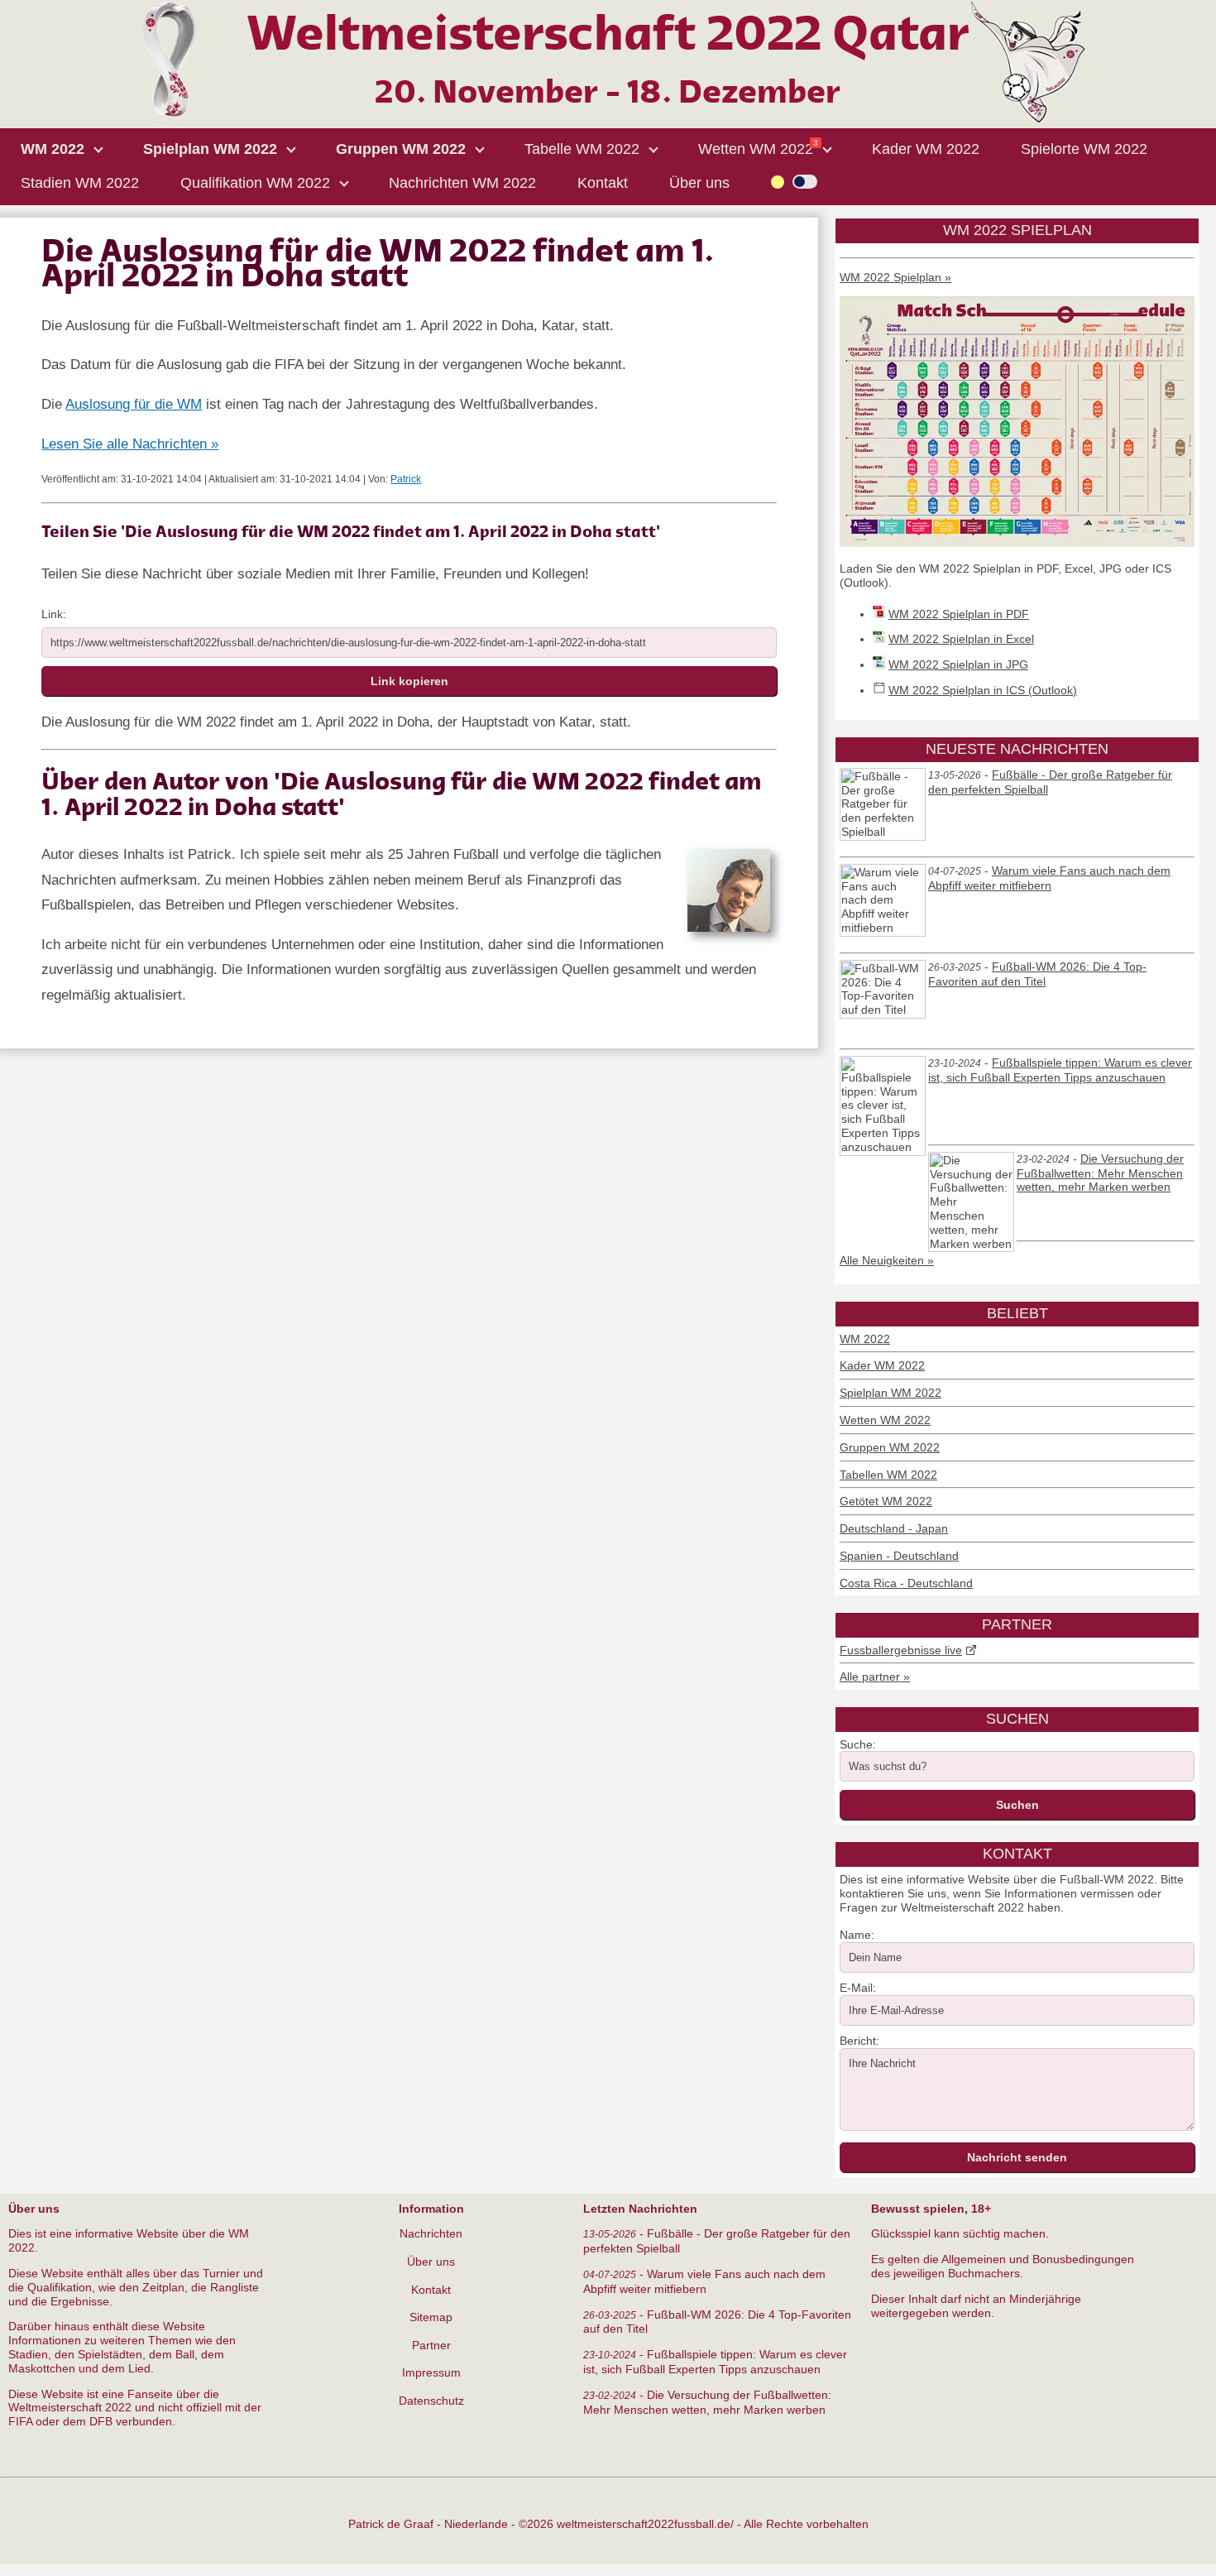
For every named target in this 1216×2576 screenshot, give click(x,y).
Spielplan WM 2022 (890, 1393)
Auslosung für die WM (134, 404)
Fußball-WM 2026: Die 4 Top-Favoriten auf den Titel (1037, 974)
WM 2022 (865, 1339)
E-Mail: (858, 1988)
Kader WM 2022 (882, 1365)
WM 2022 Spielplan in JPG (958, 664)
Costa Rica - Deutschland (906, 1583)
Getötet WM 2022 (886, 1501)
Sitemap (431, 2317)
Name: (857, 1935)
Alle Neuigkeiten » (887, 1260)
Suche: (858, 1744)
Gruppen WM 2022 (890, 1447)
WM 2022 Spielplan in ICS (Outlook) (983, 690)
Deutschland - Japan (894, 1528)
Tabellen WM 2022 (888, 1475)
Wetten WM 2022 (885, 1420)
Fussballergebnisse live (901, 1650)
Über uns (431, 2262)
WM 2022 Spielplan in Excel (961, 639)
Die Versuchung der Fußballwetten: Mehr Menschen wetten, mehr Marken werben (1100, 1173)
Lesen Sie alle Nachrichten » (130, 444)
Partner (431, 2345)
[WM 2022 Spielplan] (1017, 543)
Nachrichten (431, 2233)
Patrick (406, 479)
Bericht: (859, 2041)
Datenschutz (431, 2401)
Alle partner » (875, 1677)
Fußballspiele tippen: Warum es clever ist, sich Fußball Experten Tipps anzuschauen (1060, 1070)
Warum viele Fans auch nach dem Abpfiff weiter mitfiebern (1049, 878)
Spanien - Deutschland (899, 1556)
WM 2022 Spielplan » (895, 277)
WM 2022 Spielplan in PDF (959, 614)
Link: (54, 614)
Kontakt (431, 2290)
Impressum (431, 2372)
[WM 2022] (608, 120)
